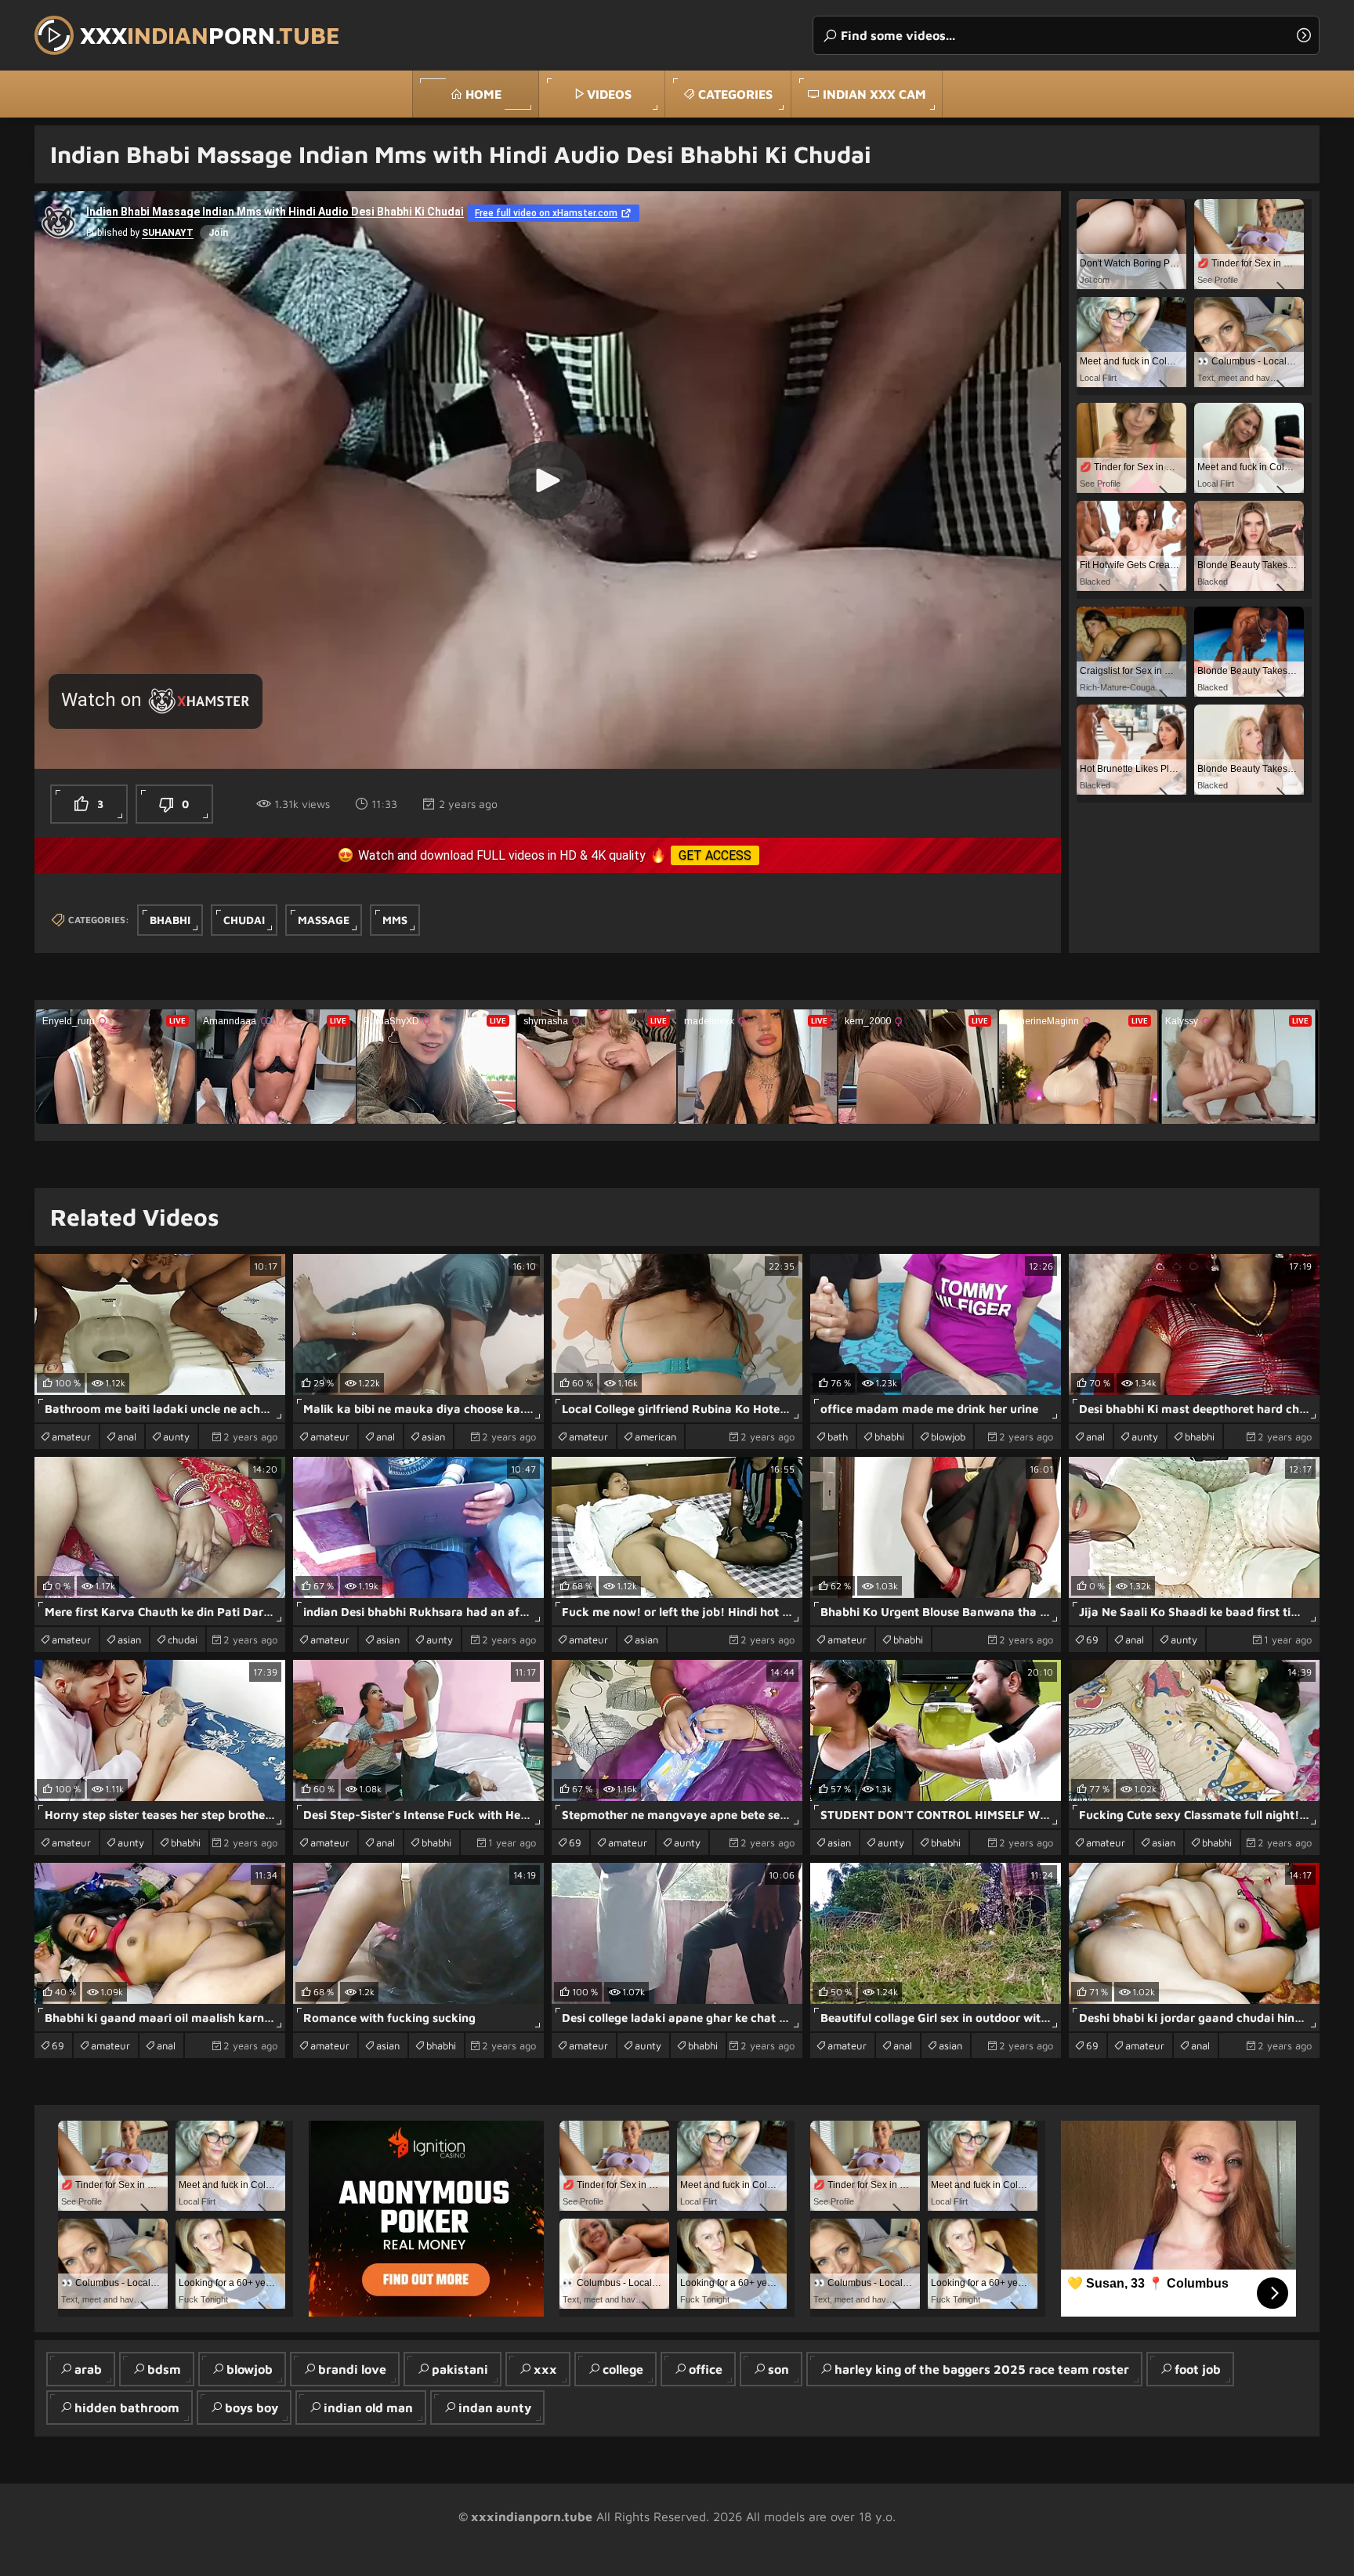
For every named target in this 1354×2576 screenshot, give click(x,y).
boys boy (252, 2408)
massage (324, 920)
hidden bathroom (127, 2408)
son (778, 2369)
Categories (735, 94)
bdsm (164, 2369)
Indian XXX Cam (874, 94)
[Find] (1304, 35)
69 (1092, 1639)
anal (127, 1437)
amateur (71, 1437)
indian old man (368, 2408)
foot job (1198, 2369)
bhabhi (170, 920)
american (655, 1437)
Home (483, 94)
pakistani (460, 2369)
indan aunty (495, 2408)
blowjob (948, 1437)
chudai (244, 920)
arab (88, 2369)
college (623, 2369)
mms (395, 920)
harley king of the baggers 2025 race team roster (982, 2369)
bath (838, 1437)
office (706, 2369)
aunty (176, 1437)
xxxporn (210, 35)
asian (433, 1437)
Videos (609, 94)
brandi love (352, 2369)
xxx (545, 2369)
